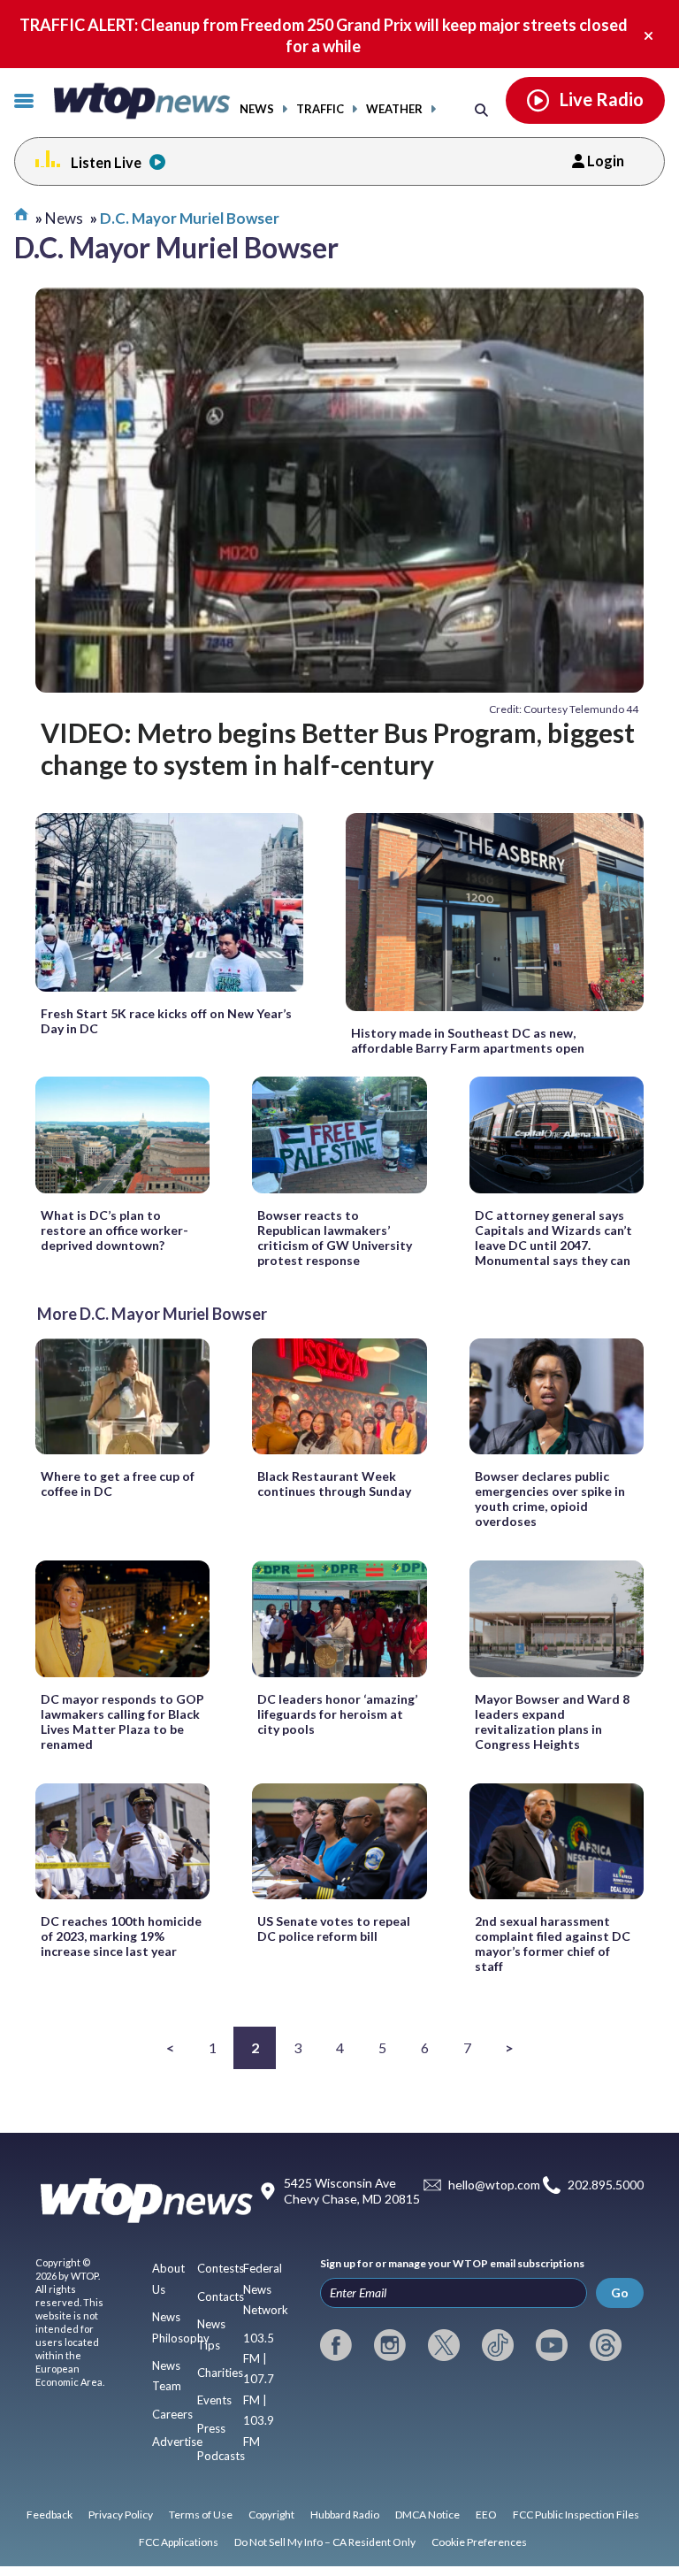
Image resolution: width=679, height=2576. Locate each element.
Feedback (50, 2515)
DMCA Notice (427, 2515)
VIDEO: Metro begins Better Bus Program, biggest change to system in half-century (338, 748)
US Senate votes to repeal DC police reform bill (334, 1928)
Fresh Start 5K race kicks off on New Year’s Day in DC (166, 1021)
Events (214, 2400)
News (257, 109)
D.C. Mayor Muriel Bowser (190, 218)
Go (620, 2292)
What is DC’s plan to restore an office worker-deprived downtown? (114, 1230)
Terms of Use (201, 2515)
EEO (486, 2515)
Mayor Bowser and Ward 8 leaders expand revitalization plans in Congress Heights (552, 1721)
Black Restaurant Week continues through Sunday (334, 1483)
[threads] (606, 2345)
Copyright (271, 2515)
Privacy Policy (121, 2515)
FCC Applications (179, 2542)
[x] (444, 2345)
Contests (221, 2268)
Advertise (177, 2442)
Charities (220, 2373)
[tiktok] (498, 2345)
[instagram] (390, 2345)
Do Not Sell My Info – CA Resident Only (325, 2542)
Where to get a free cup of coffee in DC (118, 1483)
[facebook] (336, 2345)
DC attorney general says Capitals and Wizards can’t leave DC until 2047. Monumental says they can (553, 1238)
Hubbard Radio (345, 2515)
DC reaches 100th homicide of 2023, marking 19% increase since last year (121, 1936)
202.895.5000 (606, 2185)
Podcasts (221, 2456)
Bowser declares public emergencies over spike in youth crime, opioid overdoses (550, 1499)
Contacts (221, 2296)
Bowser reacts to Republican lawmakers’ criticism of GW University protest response (335, 1238)
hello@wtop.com (494, 2185)
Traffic (320, 109)
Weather (394, 109)
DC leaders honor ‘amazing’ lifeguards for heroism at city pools (337, 1714)
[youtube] (552, 2345)
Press (211, 2428)
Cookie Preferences (479, 2542)
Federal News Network (266, 2289)
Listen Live (106, 162)
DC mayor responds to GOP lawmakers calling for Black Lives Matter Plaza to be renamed (122, 1721)
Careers (172, 2414)
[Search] (481, 109)
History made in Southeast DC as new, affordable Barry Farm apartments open (468, 1040)
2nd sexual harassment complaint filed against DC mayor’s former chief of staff (553, 1943)
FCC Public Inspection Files (576, 2515)
